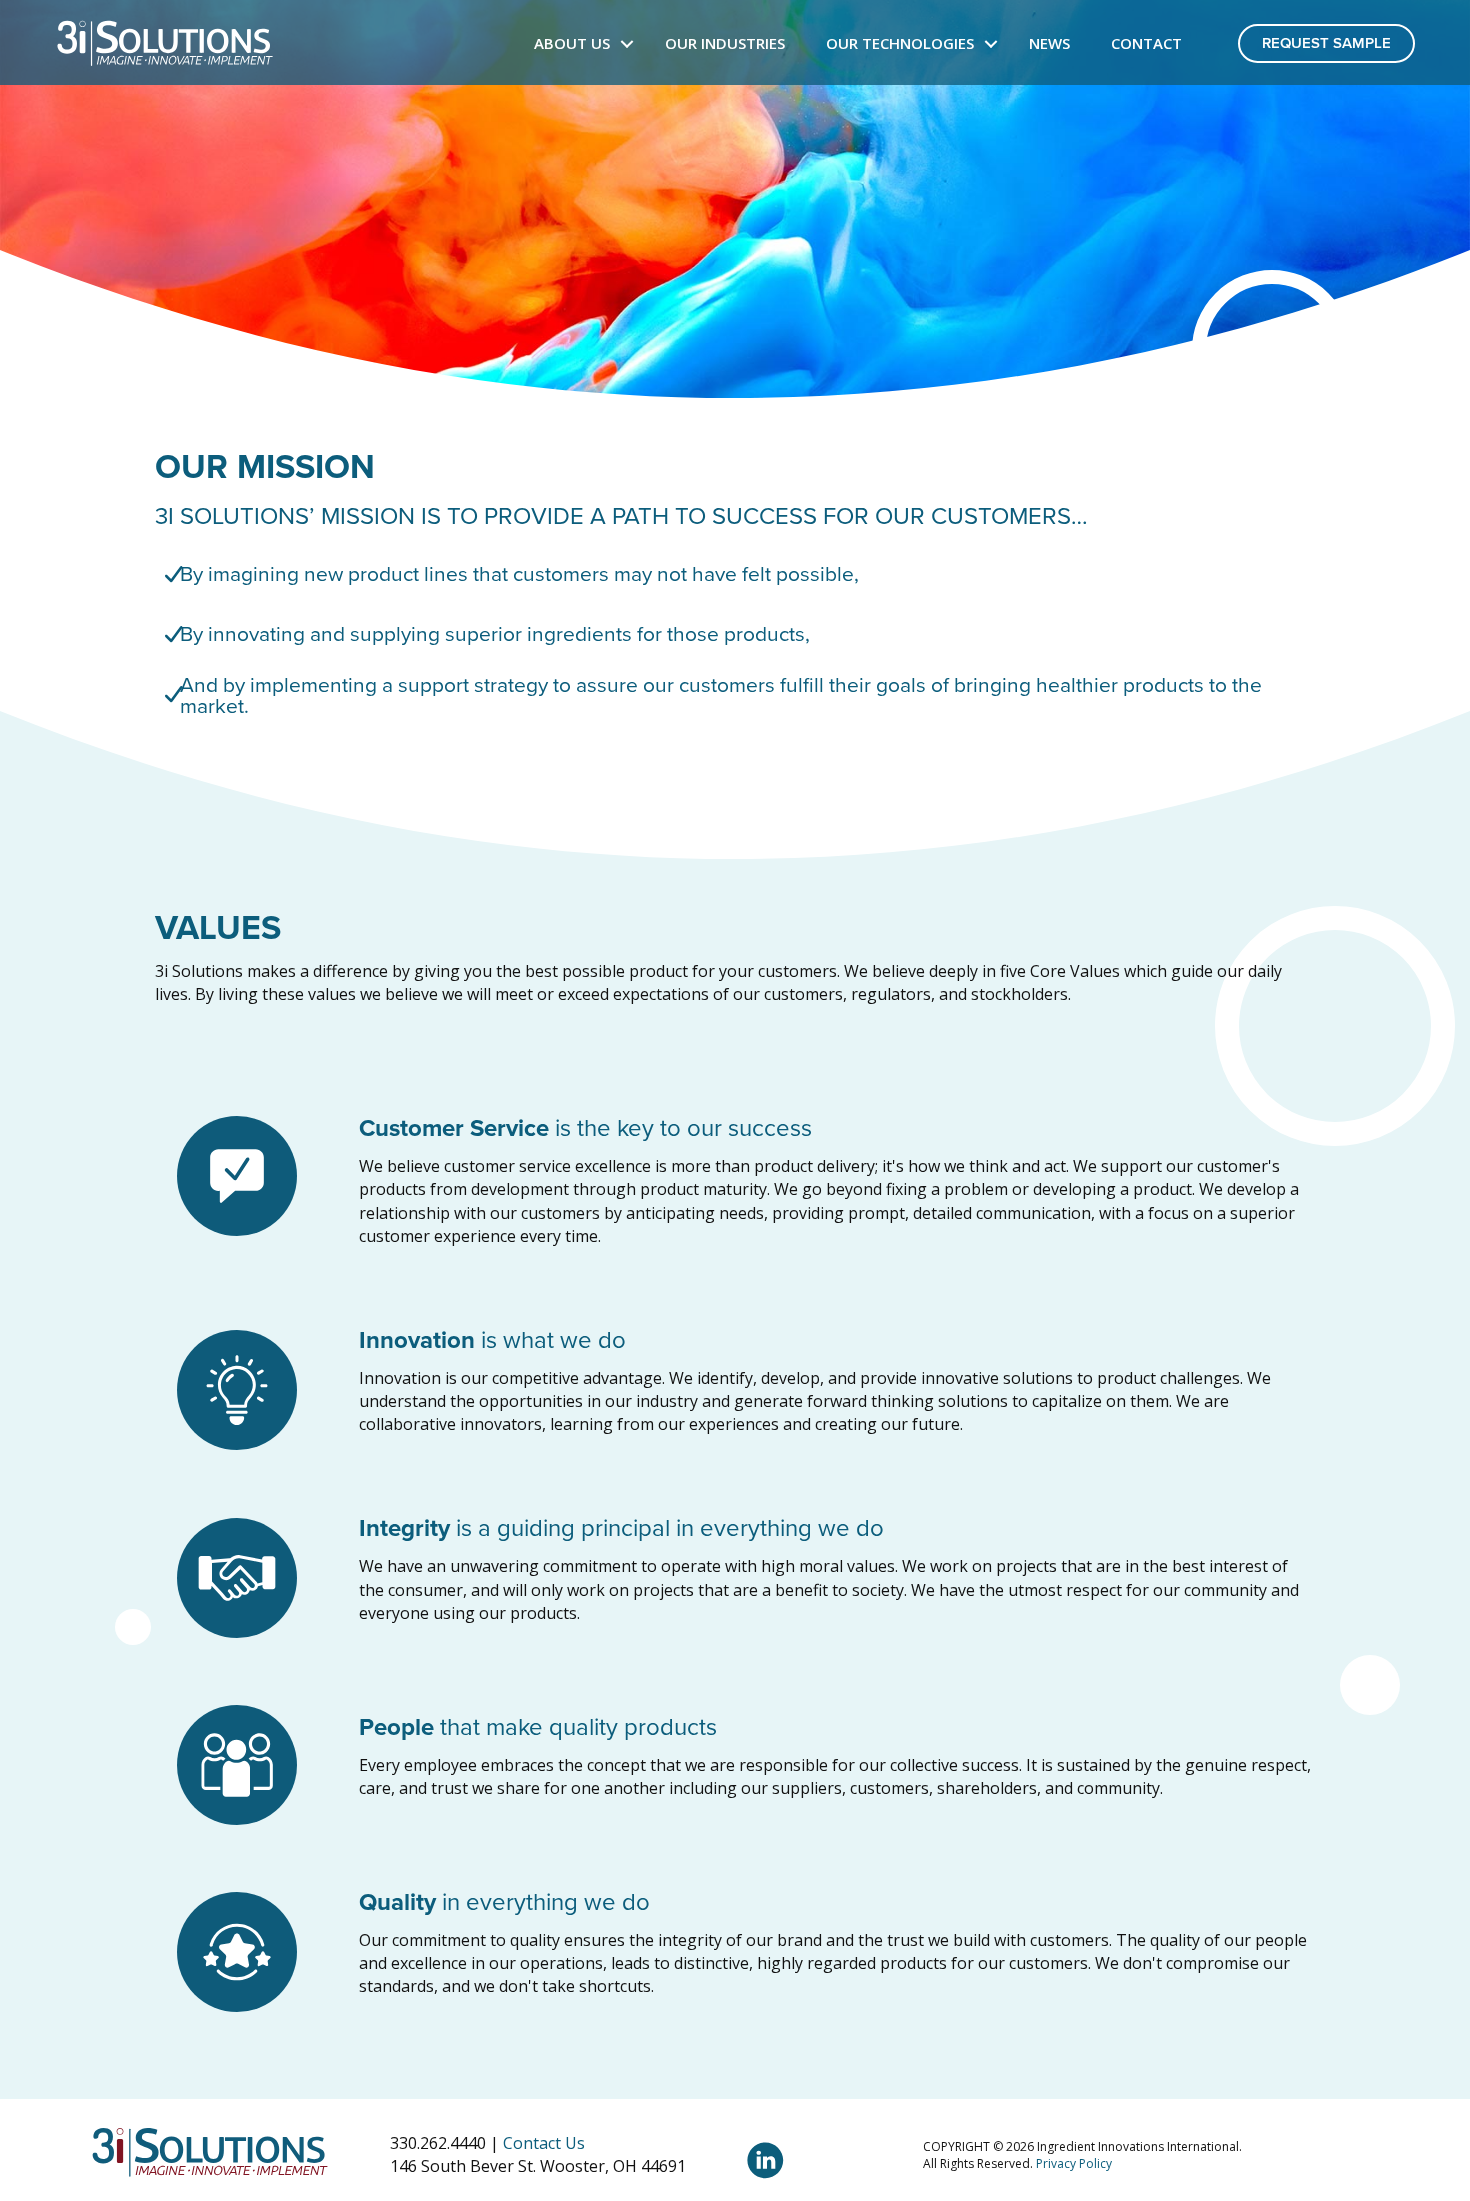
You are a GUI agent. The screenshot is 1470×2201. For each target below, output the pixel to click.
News (1049, 43)
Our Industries (725, 43)
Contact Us (544, 2143)
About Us (572, 43)
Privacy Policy (1074, 2163)
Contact (1146, 43)
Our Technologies (900, 43)
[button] (627, 43)
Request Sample (1326, 43)
